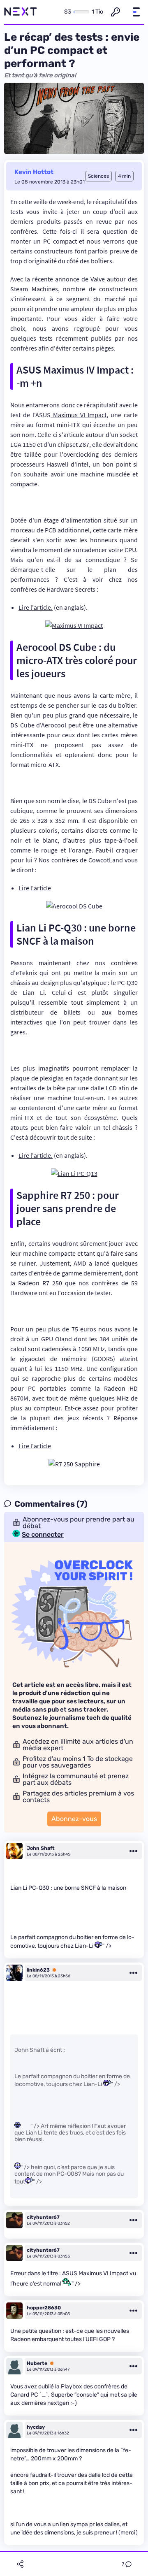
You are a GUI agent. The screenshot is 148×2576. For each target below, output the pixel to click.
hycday (36, 2427)
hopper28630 (44, 2308)
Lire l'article (35, 888)
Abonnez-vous (74, 1819)
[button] (136, 12)
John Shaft (41, 1848)
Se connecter (43, 1535)
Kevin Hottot (34, 172)
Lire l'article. (36, 607)
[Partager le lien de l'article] (20, 2564)
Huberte (37, 2363)
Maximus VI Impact (79, 415)
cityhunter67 (43, 2217)
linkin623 (38, 1970)
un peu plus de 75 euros (60, 1329)
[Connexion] (116, 12)
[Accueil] (21, 12)
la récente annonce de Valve (65, 279)
